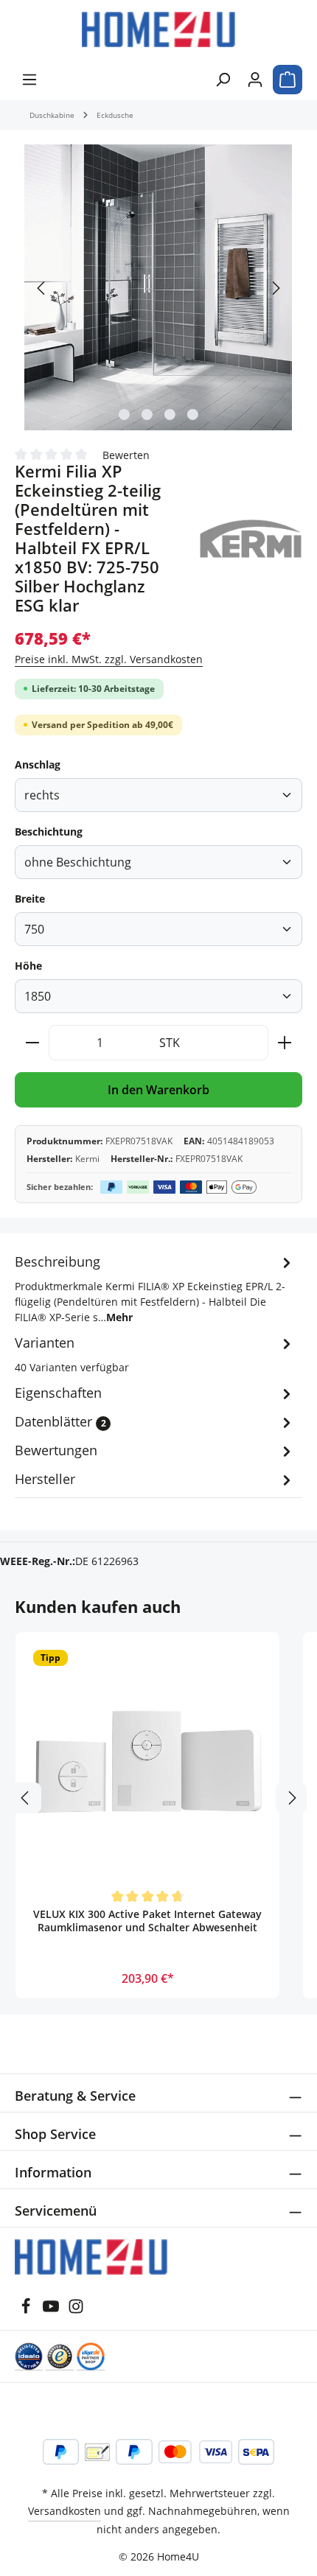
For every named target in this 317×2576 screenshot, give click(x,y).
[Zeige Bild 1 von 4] (124, 414)
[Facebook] (26, 2310)
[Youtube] (51, 2310)
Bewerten (126, 454)
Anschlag (38, 764)
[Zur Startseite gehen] (158, 29)
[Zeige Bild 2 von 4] (147, 414)
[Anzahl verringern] (32, 1043)
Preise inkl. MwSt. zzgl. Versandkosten (109, 659)
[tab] (155, 1288)
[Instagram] (76, 2310)
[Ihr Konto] (255, 80)
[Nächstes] (275, 288)
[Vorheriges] (42, 288)
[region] (158, 288)
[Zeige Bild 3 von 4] (170, 414)
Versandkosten (65, 2511)
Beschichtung (49, 832)
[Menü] (29, 80)
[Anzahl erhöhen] (285, 1043)
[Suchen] (223, 80)
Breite (30, 899)
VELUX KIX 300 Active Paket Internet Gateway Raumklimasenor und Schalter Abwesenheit (147, 1921)
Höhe (28, 966)
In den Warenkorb (158, 1090)
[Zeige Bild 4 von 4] (193, 414)
